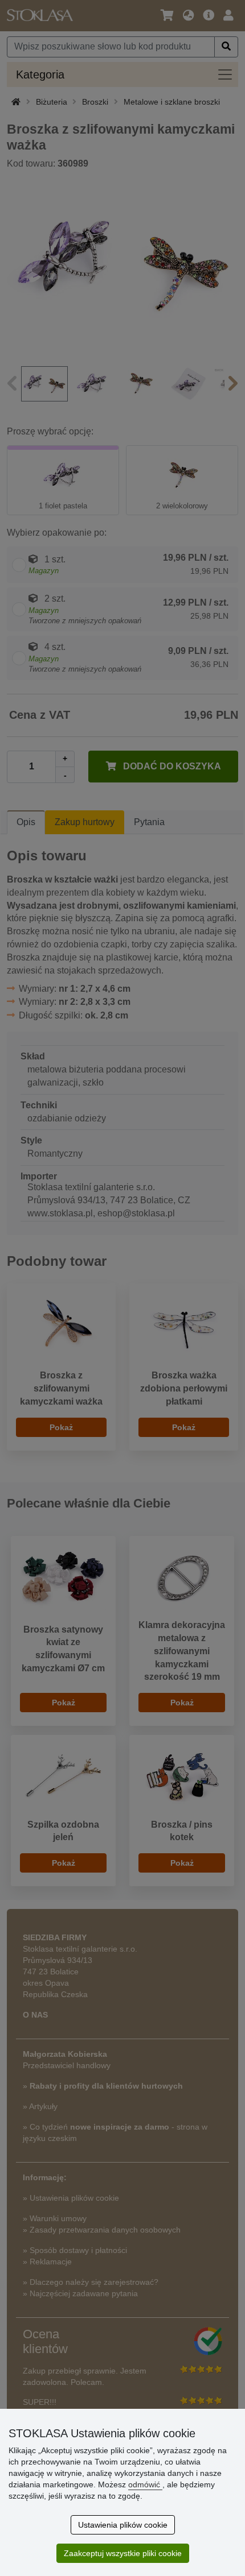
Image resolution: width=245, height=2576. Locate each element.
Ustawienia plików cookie (123, 2525)
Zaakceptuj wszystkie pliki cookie (123, 2553)
